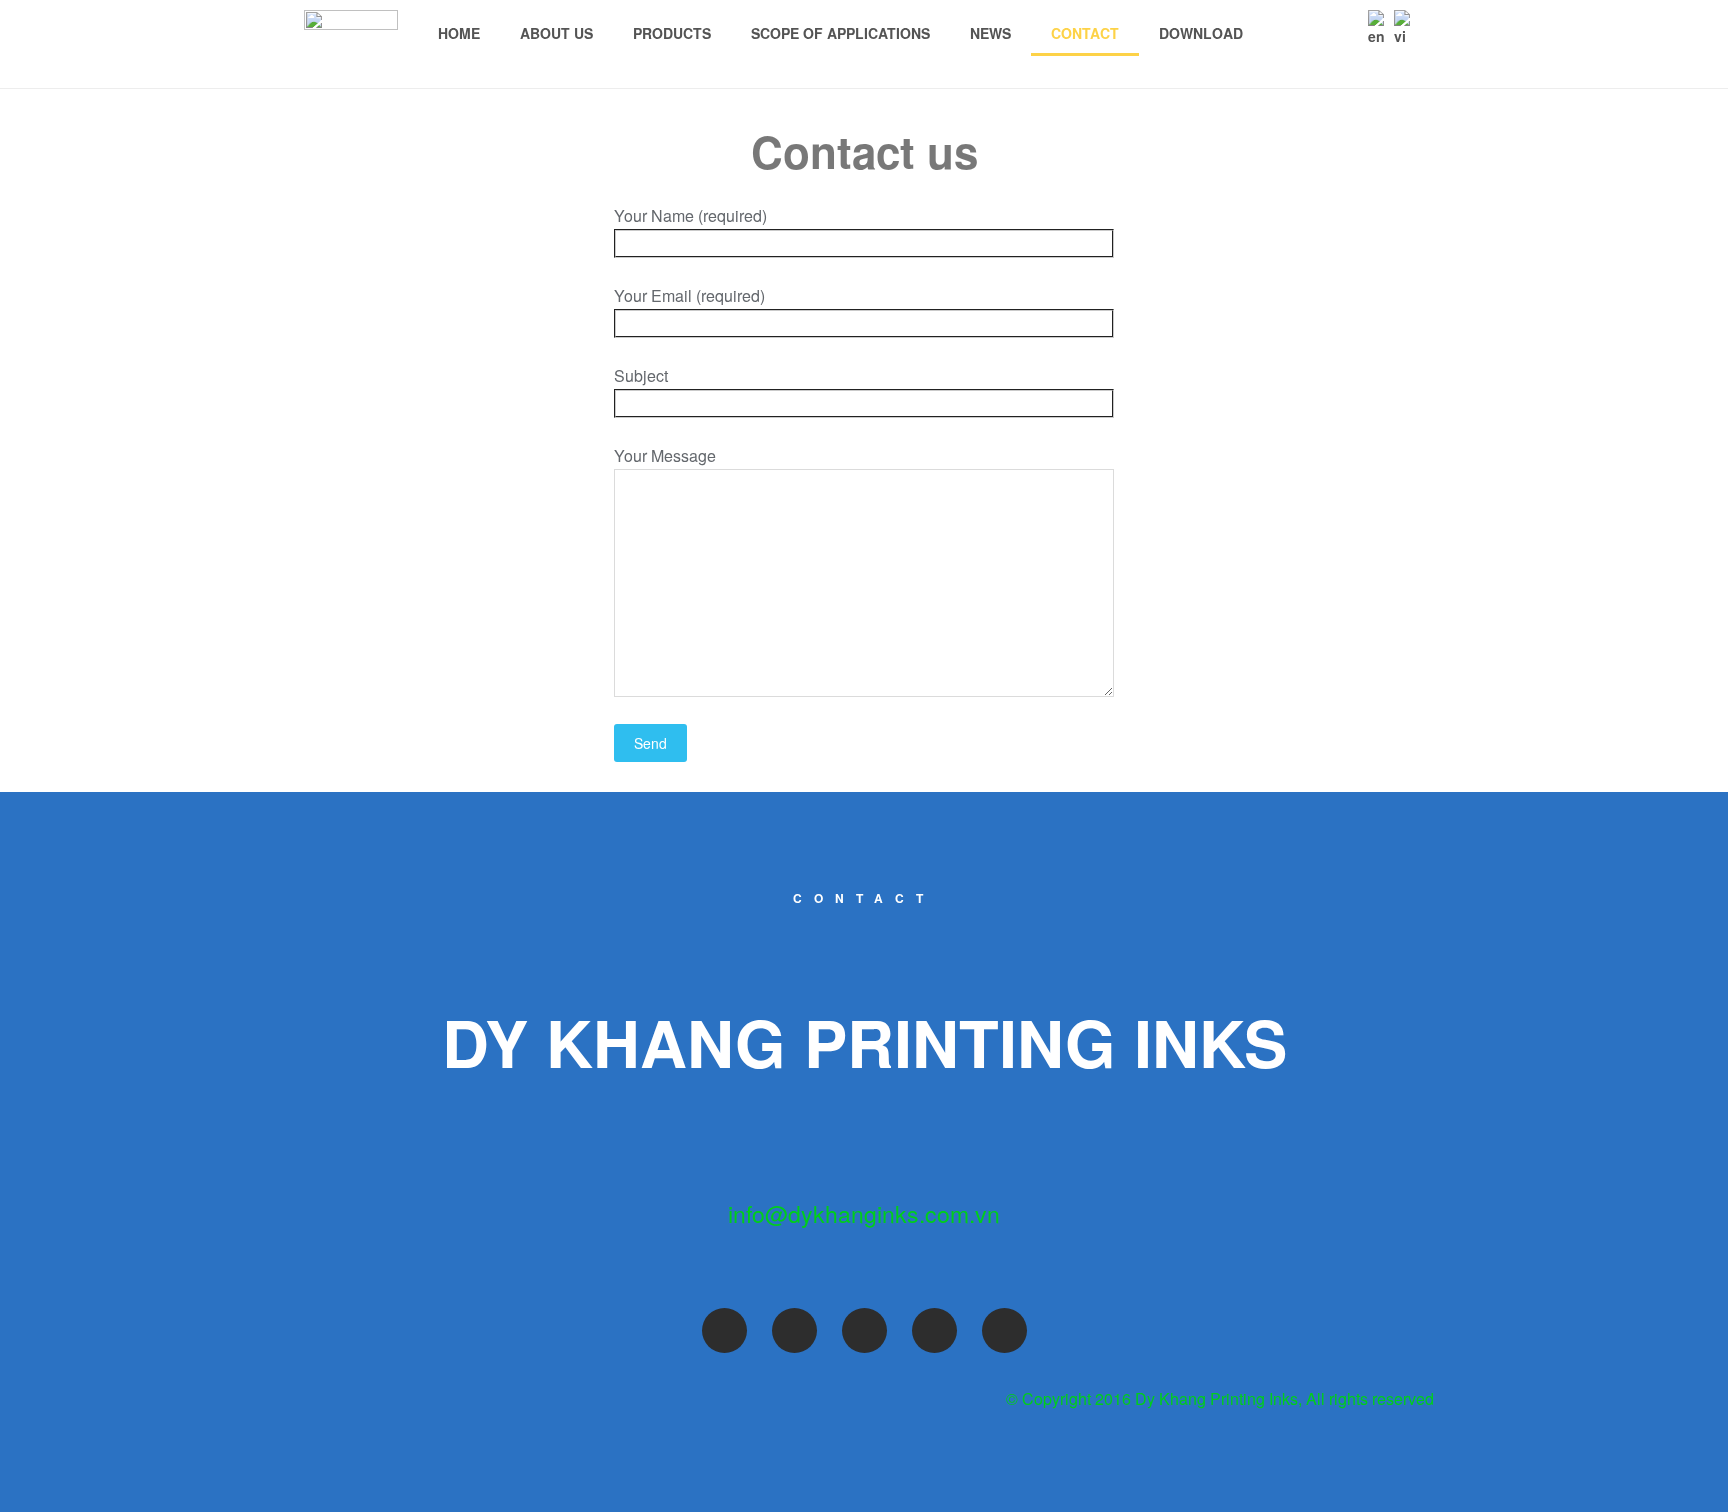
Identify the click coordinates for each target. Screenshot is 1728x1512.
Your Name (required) (690, 215)
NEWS (990, 33)
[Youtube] (864, 1330)
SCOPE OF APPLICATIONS (840, 33)
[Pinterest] (934, 1330)
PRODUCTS (672, 33)
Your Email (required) (689, 295)
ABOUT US (556, 33)
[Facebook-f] (724, 1330)
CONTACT (1085, 33)
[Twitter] (794, 1330)
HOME (459, 33)
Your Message (665, 455)
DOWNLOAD (1201, 33)
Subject (641, 375)
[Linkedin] (1004, 1330)
